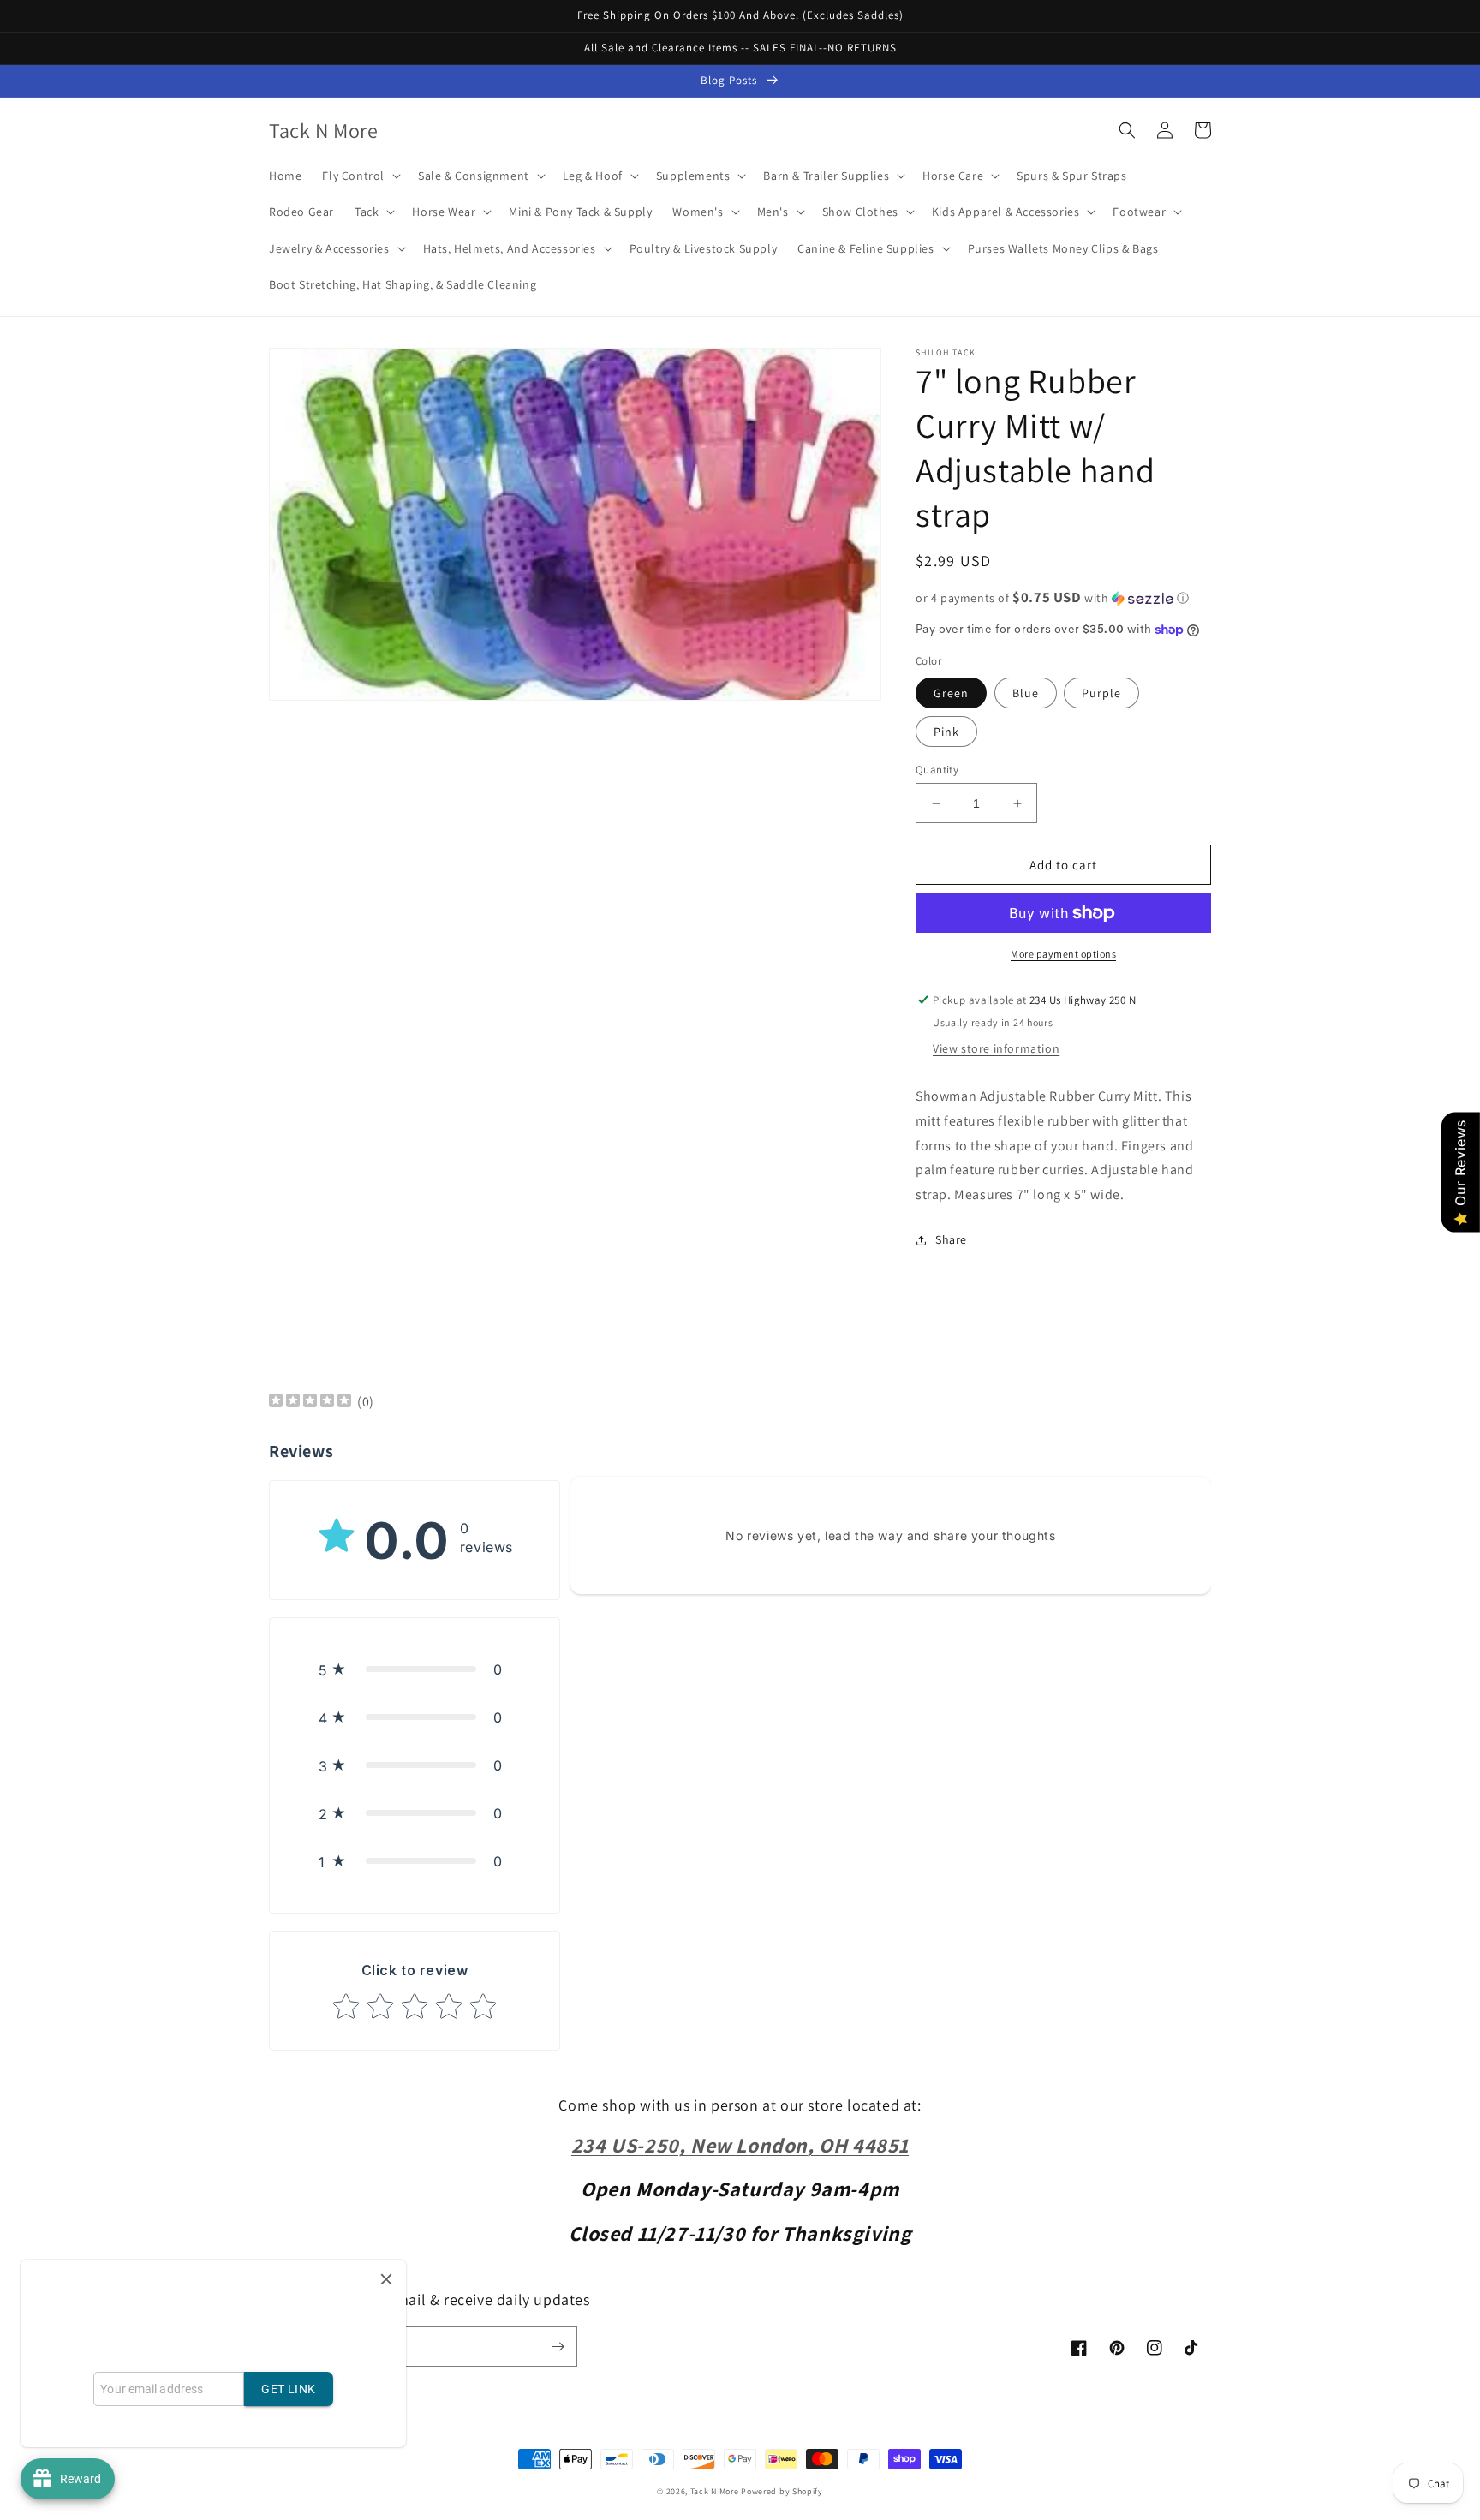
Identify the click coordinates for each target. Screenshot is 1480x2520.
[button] (360, 176)
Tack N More (716, 2491)
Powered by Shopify (782, 2491)
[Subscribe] (558, 2347)
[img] (310, 1403)
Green (951, 693)
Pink (946, 732)
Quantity (937, 770)
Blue (1026, 693)
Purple (1101, 693)
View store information (996, 1048)
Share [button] (951, 1239)
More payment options (1063, 954)
